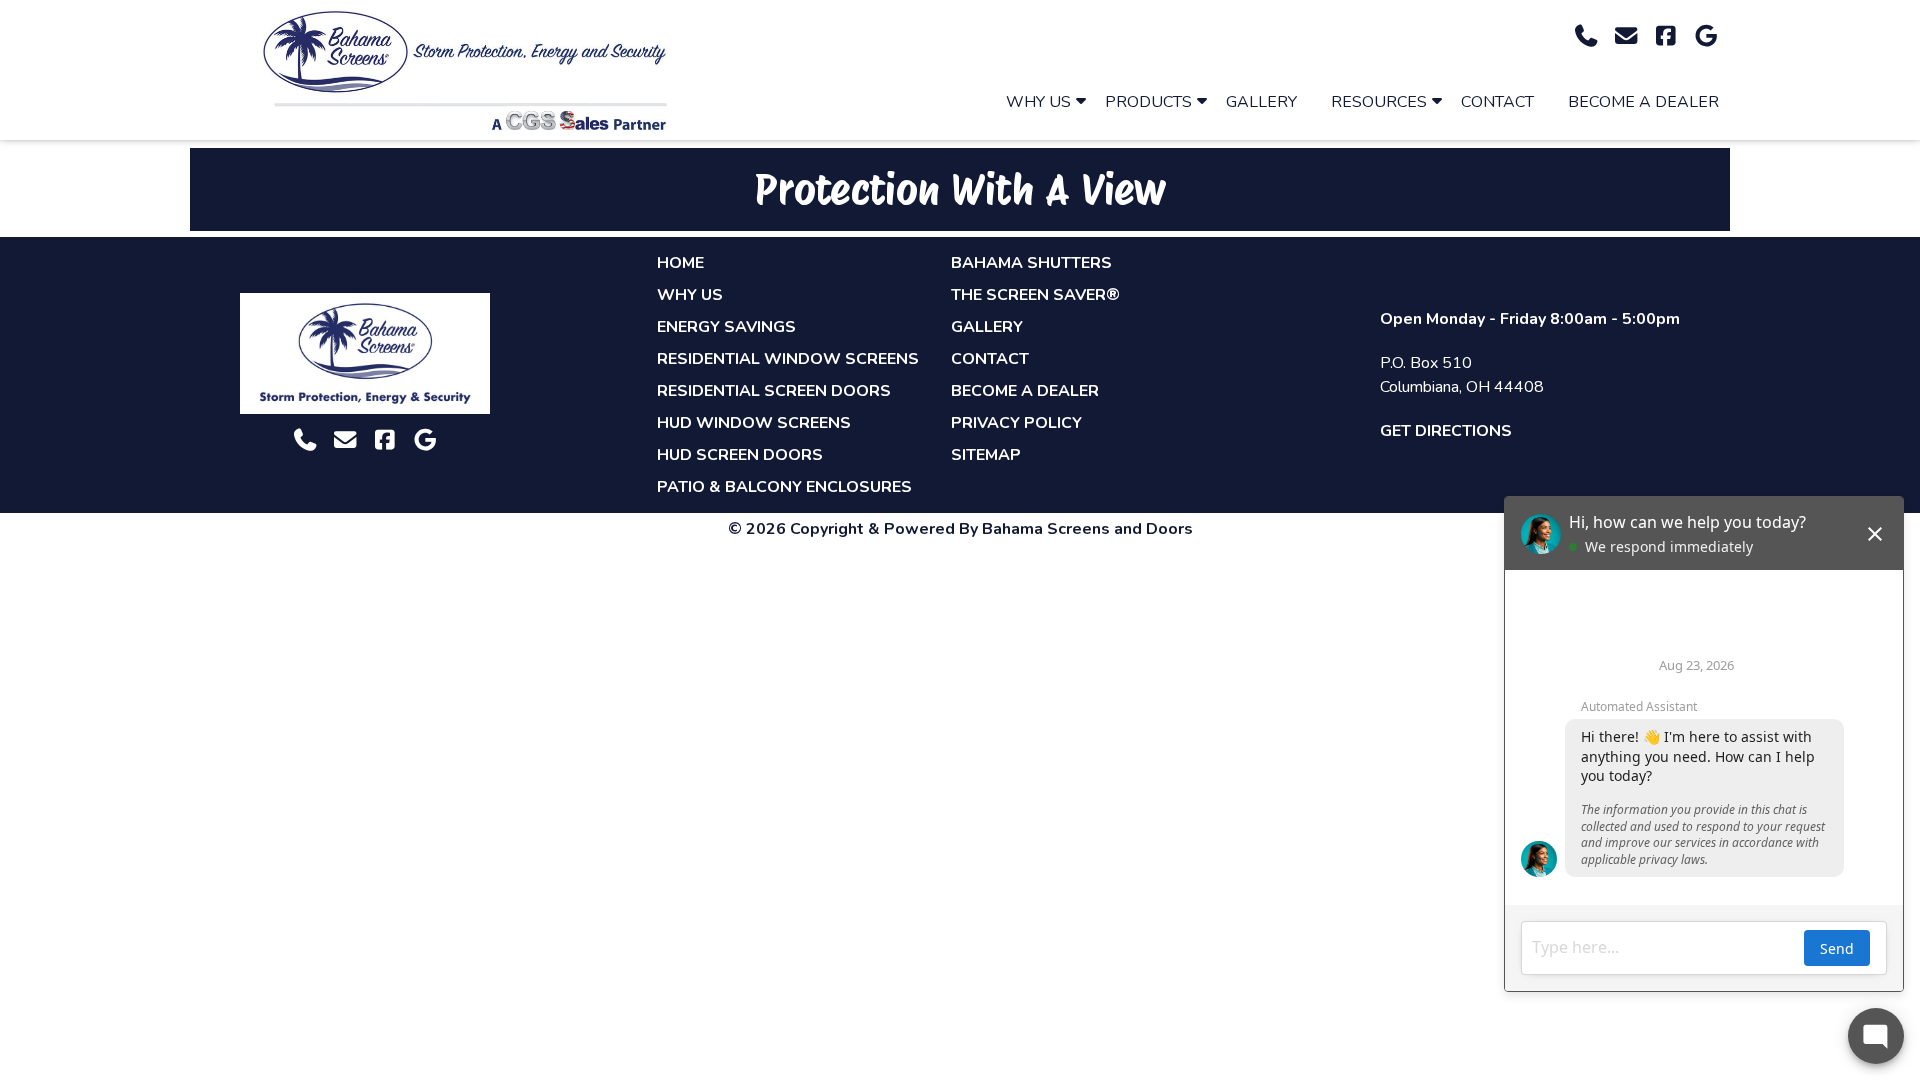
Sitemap (986, 455)
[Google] (1706, 36)
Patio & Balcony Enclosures (784, 487)
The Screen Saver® (1035, 295)
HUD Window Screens (754, 423)
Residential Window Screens (788, 359)
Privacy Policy (1016, 423)
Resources (1379, 102)
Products (1148, 102)
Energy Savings (726, 327)
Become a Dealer (1643, 102)
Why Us (1038, 102)
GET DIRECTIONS (1446, 431)
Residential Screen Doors (774, 391)
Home (680, 263)
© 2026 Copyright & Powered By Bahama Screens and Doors (960, 529)
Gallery (1261, 102)
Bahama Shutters (1031, 263)
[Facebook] (1666, 36)
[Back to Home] (465, 70)
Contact (1497, 102)
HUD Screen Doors (740, 455)
